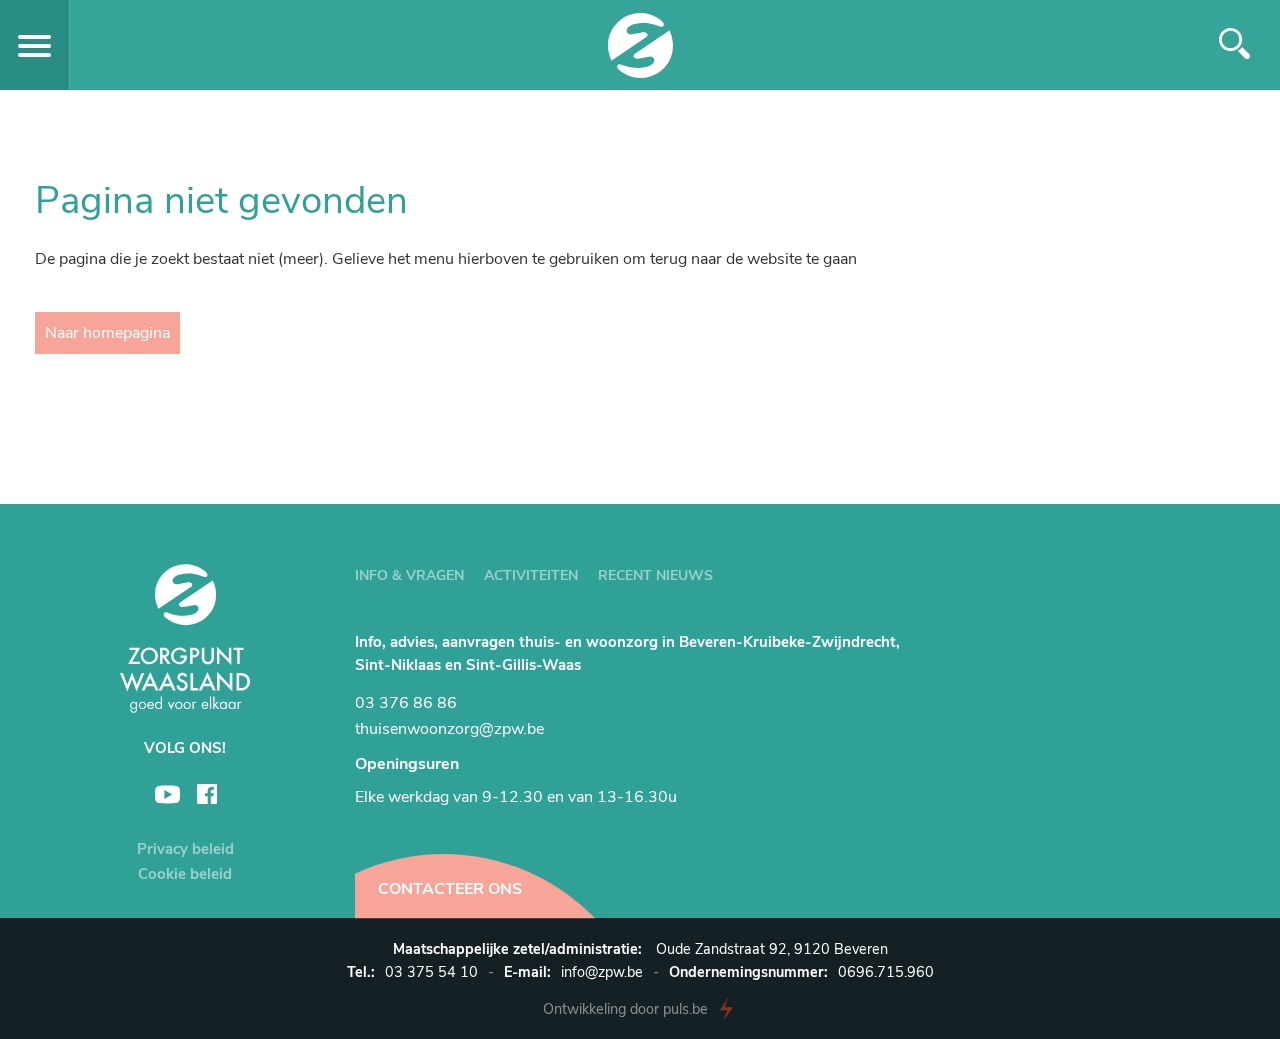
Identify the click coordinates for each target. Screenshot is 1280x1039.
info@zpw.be (602, 972)
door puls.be (625, 1009)
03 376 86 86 (406, 703)
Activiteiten (531, 575)
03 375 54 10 (431, 972)
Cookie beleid (185, 874)
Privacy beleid (185, 849)
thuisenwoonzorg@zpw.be (449, 729)
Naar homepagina (107, 333)
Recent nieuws (655, 575)
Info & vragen (409, 575)
